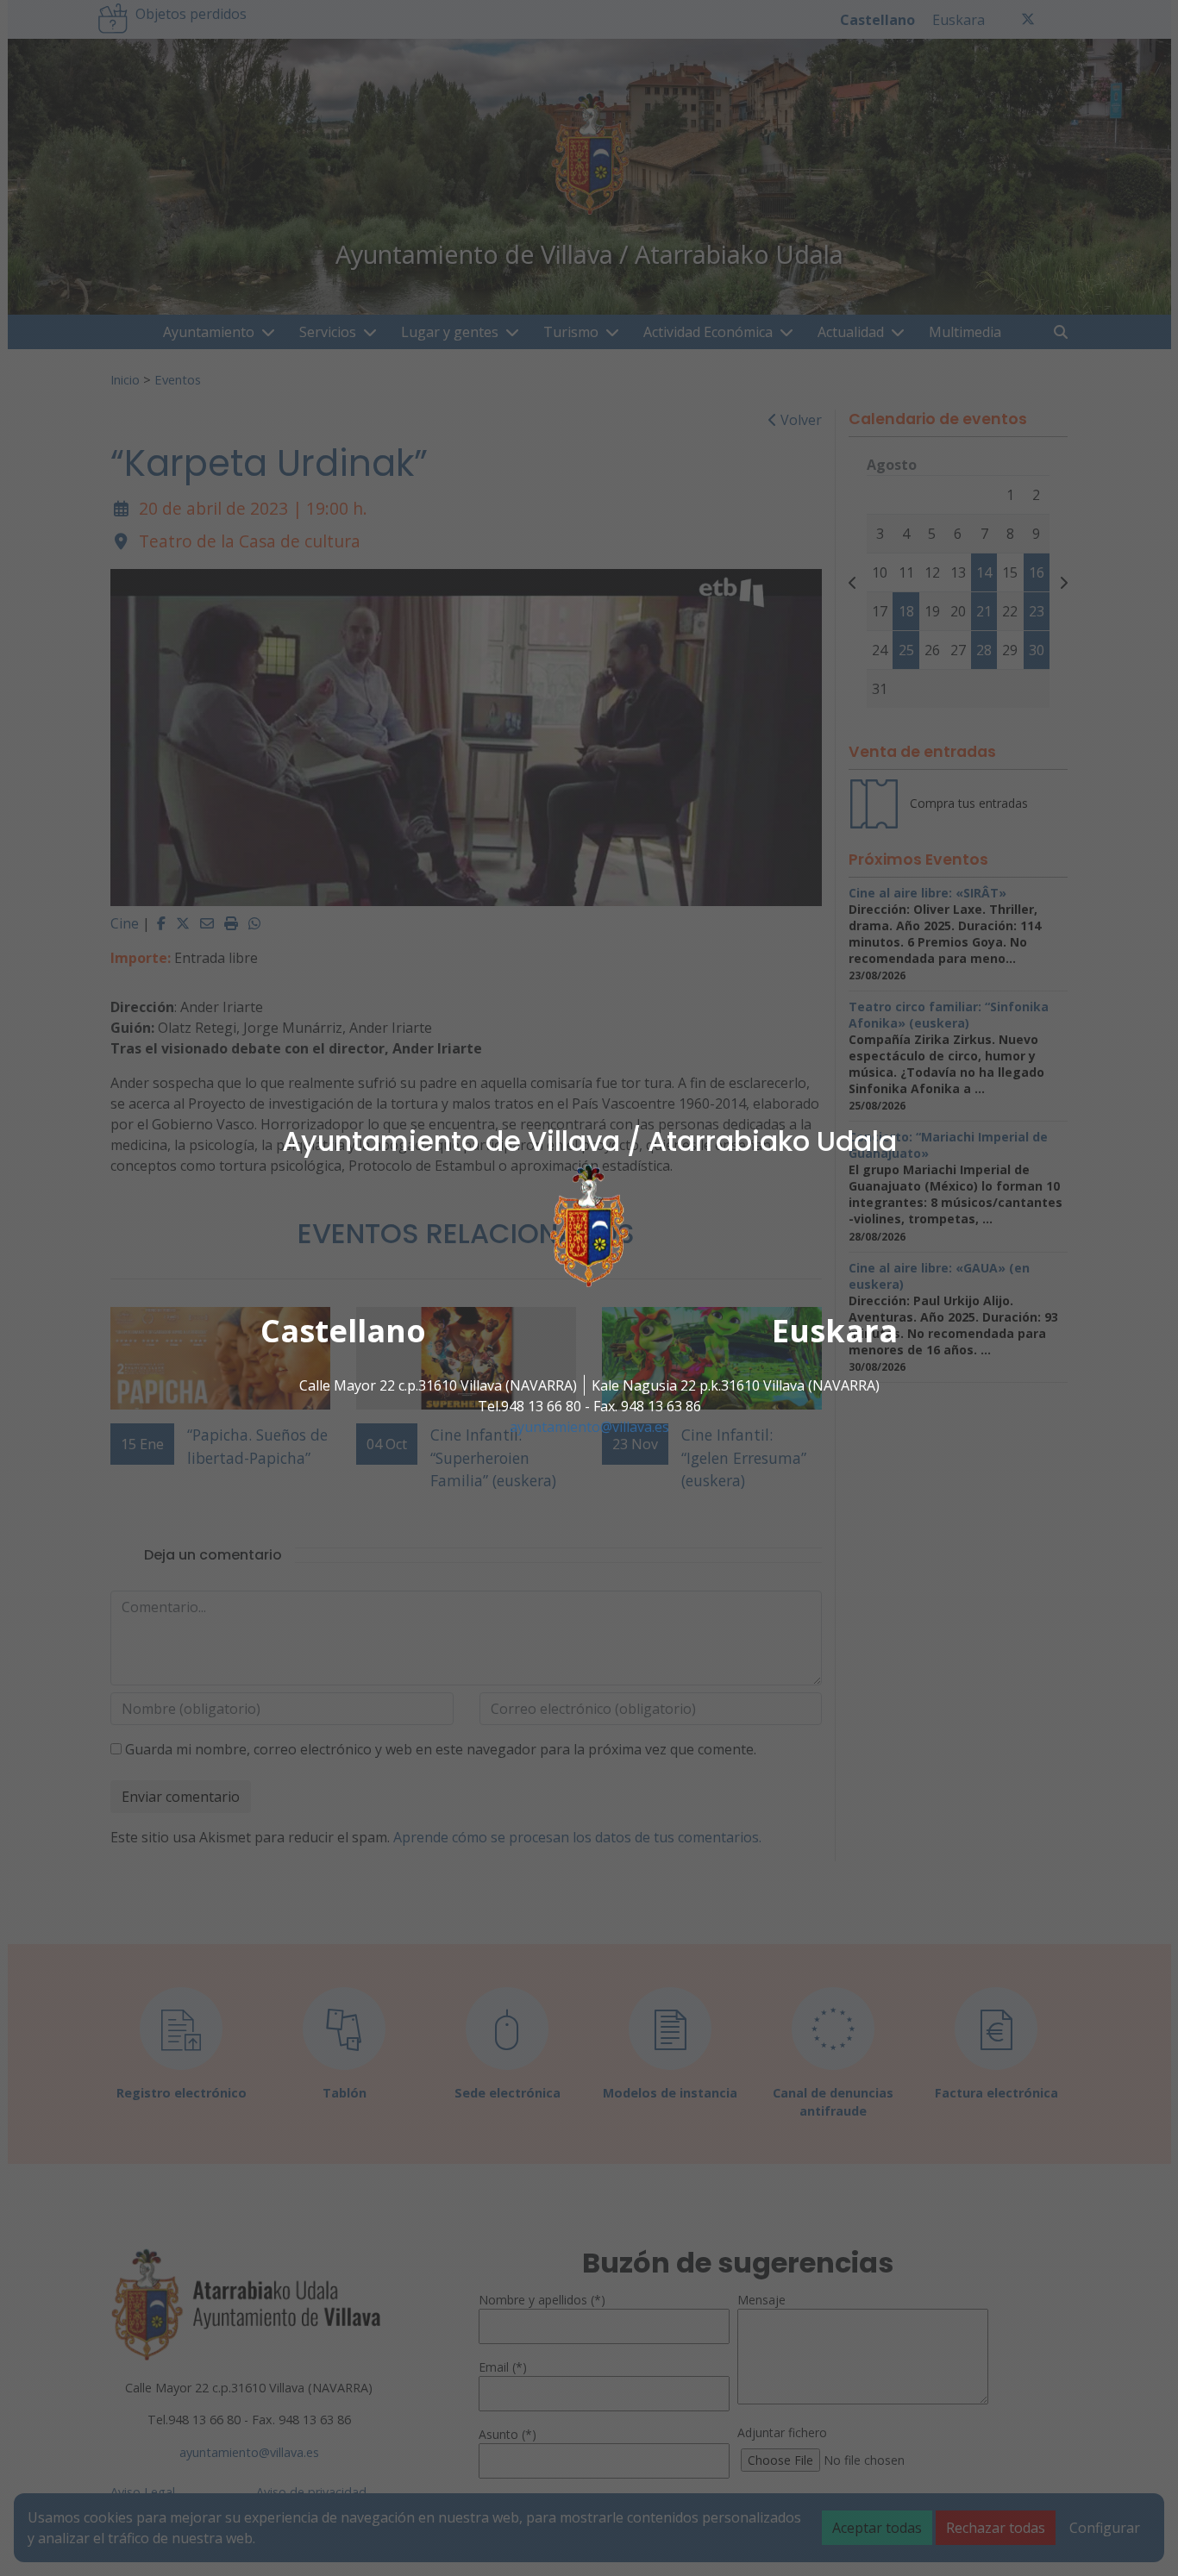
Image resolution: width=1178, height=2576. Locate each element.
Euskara (835, 1331)
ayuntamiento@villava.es (589, 1427)
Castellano (343, 1331)
